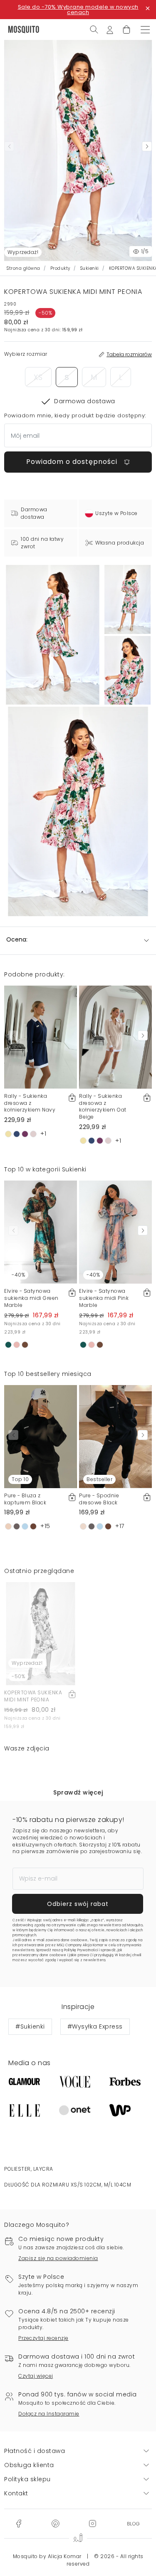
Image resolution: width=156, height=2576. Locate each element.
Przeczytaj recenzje (43, 2338)
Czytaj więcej (36, 2376)
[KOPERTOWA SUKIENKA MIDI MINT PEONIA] (128, 599)
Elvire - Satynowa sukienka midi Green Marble (31, 1298)
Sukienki (90, 268)
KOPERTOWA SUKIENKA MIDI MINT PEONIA (33, 1696)
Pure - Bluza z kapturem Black (25, 1499)
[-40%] (41, 1232)
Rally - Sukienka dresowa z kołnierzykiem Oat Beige (103, 1106)
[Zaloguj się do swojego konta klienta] (110, 29)
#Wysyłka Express (95, 2026)
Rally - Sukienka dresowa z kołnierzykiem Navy (30, 1103)
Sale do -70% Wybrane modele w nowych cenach (78, 10)
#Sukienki (30, 2026)
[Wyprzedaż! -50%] (41, 1633)
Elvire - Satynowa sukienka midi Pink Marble (104, 1298)
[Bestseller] (115, 1436)
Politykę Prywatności (81, 1950)
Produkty (60, 268)
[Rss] (133, 2523)
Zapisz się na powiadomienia (58, 2258)
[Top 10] (41, 1436)
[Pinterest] (55, 2523)
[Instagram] (92, 2523)
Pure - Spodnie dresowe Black (99, 1499)
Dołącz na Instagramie (49, 2414)
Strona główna (24, 268)
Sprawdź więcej (78, 1792)
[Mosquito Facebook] (19, 2523)
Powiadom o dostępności (73, 462)
